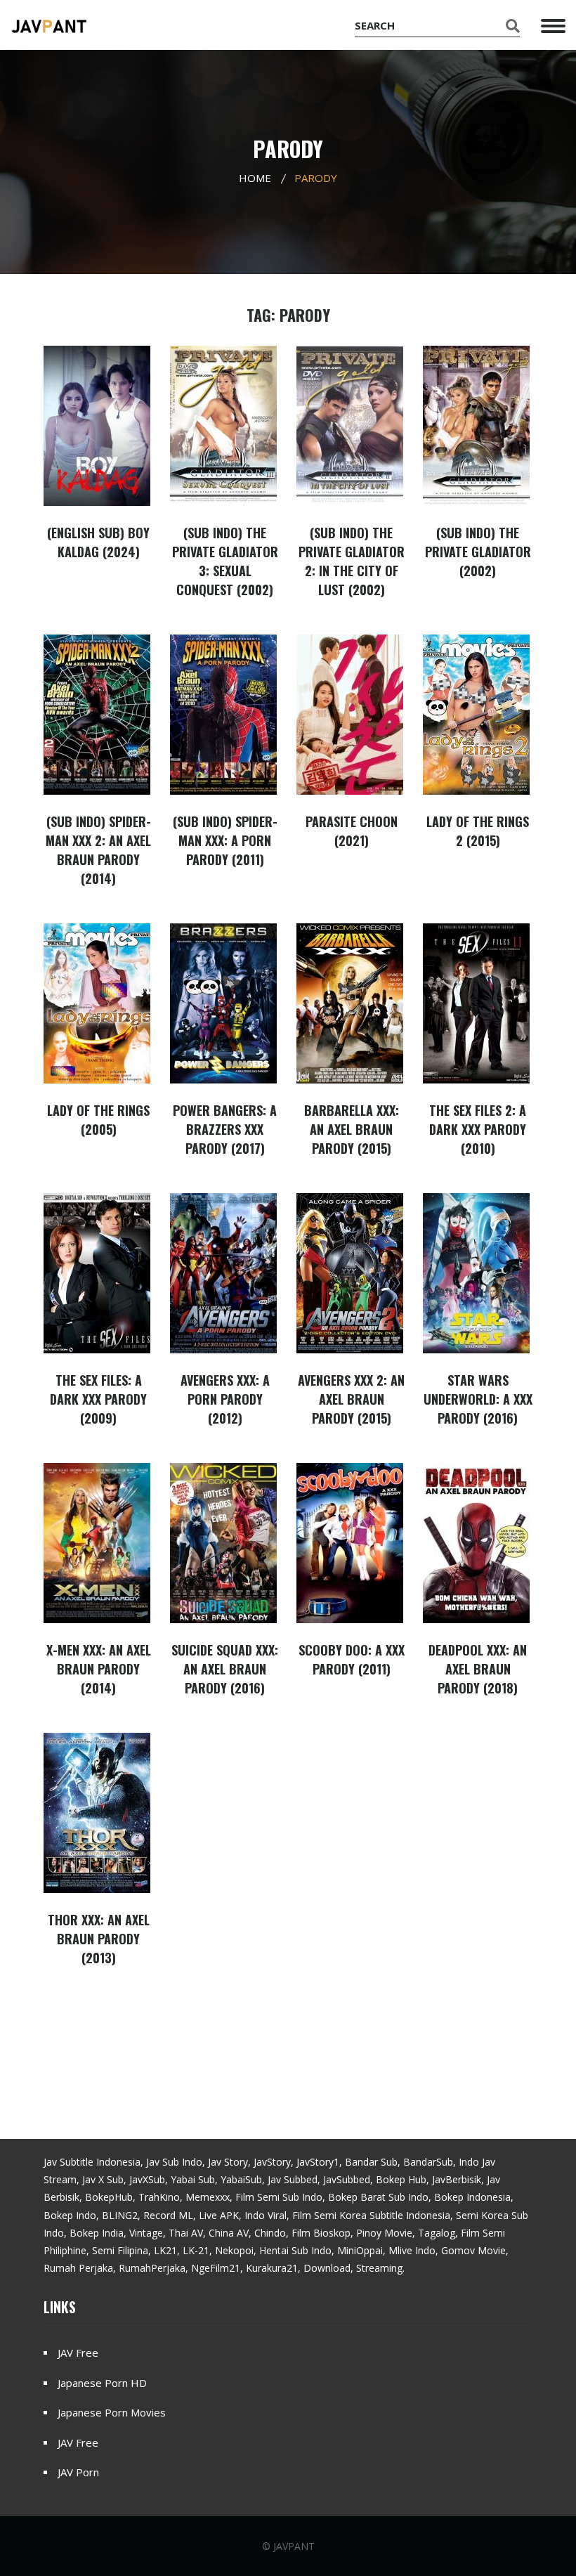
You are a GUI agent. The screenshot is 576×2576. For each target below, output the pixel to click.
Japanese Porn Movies (112, 2412)
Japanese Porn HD (102, 2383)
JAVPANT (294, 2546)
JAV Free (78, 2353)
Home (255, 178)
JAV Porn (78, 2472)
